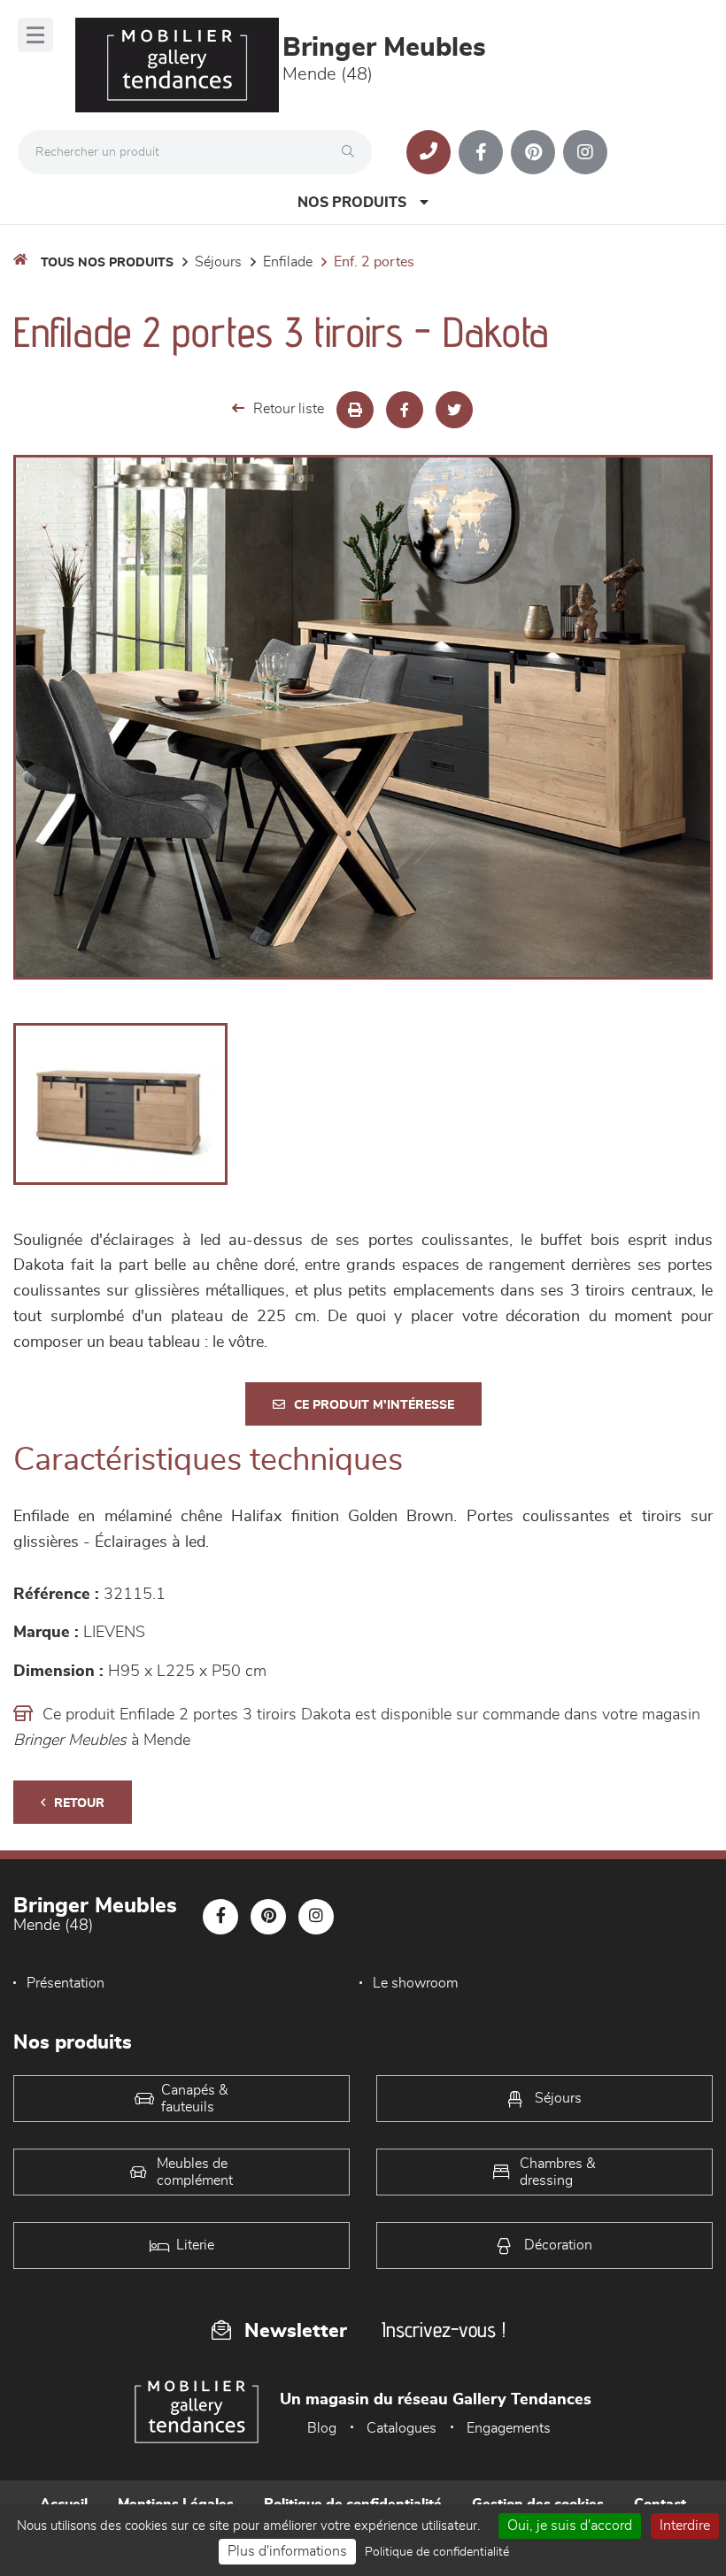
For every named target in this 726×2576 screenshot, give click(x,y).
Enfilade (288, 262)
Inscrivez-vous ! (444, 2330)
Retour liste (289, 409)
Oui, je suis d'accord (570, 2526)
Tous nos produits (107, 263)
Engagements (509, 2428)
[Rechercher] (352, 152)
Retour (79, 1803)
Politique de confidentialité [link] (437, 2552)
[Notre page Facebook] (481, 152)
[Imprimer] (355, 410)
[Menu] (35, 35)
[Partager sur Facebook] (405, 410)
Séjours (218, 262)
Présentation (66, 1983)
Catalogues (402, 2428)
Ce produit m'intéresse (374, 1405)
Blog (322, 2428)
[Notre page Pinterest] (533, 152)
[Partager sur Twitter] (454, 410)
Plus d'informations (287, 2551)
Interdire (685, 2526)
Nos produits (352, 203)
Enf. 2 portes (374, 262)
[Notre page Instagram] (585, 152)
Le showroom (415, 1983)
